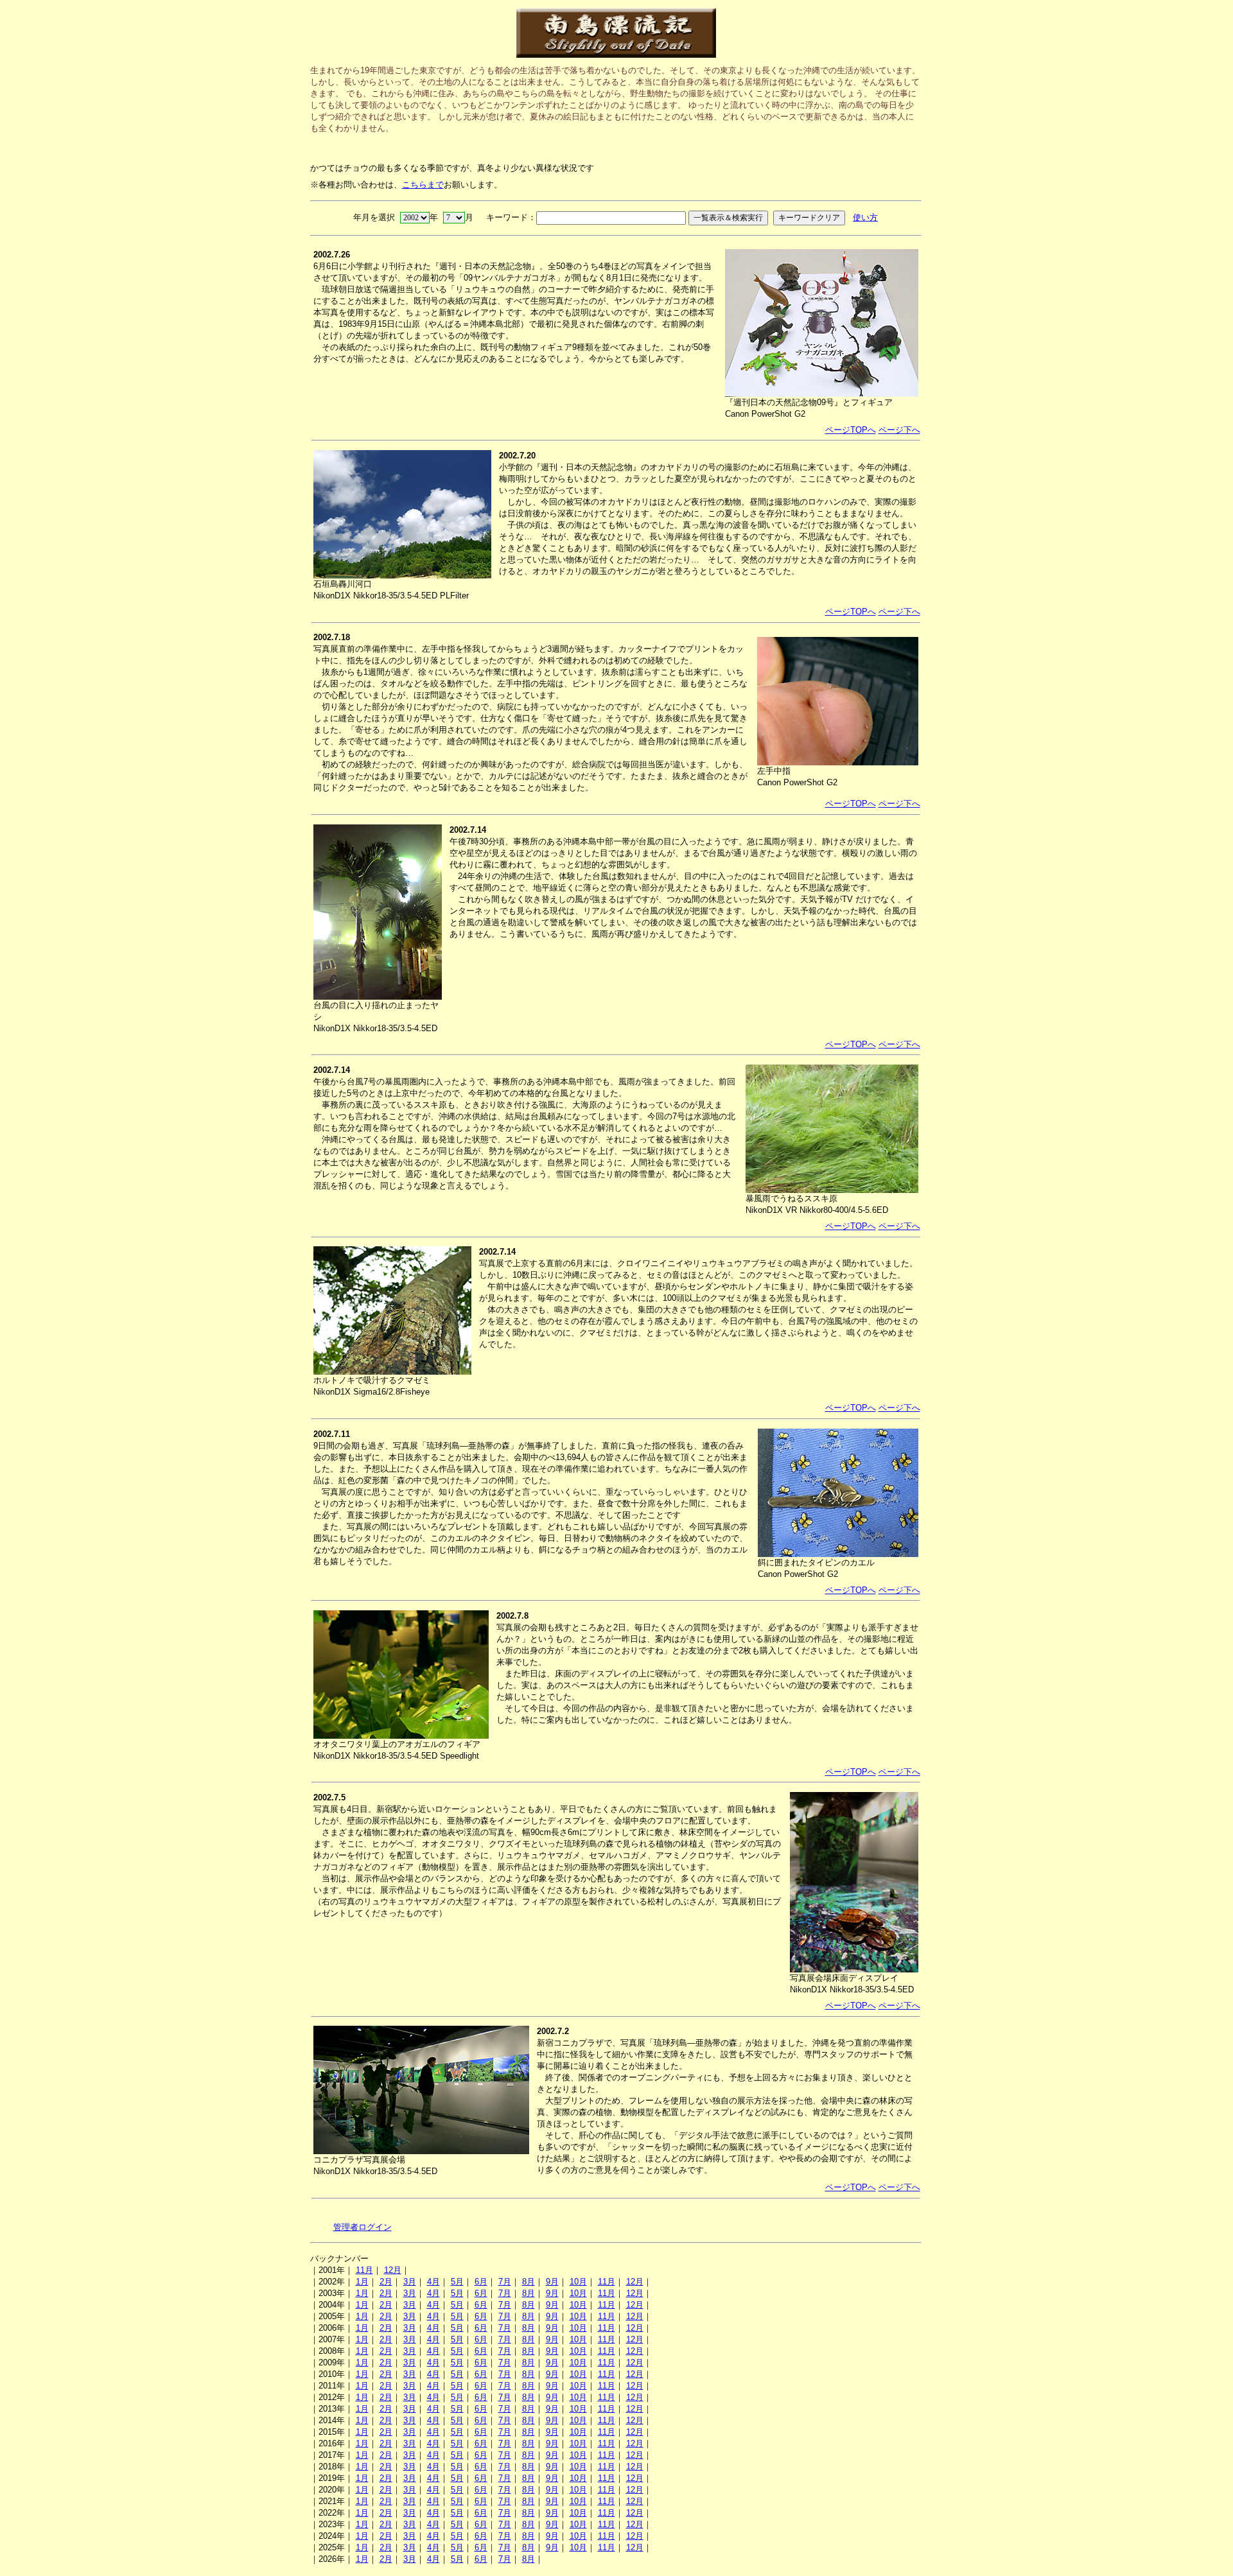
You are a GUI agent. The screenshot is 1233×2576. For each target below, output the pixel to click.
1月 (362, 2282)
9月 (552, 2282)
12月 (393, 2270)
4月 (433, 2282)
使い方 (865, 217)
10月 (578, 2282)
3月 (410, 2282)
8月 (529, 2282)
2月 (386, 2282)
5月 (457, 2282)
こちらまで (423, 185)
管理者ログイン (363, 2227)
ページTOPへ (851, 430)
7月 (505, 2282)
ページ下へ (899, 430)
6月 (481, 2282)
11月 (364, 2270)
